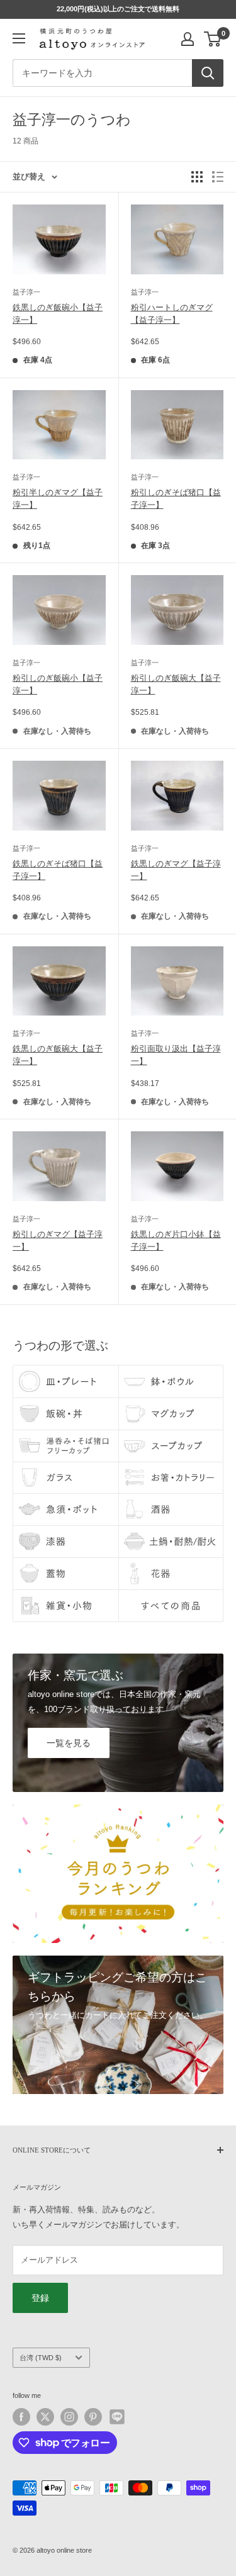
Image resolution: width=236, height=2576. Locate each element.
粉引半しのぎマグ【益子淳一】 (58, 499)
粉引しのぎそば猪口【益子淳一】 (176, 499)
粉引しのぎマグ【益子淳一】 (58, 1240)
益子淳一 (26, 292)
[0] (213, 39)
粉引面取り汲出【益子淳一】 (176, 1055)
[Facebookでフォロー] (21, 2417)
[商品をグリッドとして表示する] (197, 177)
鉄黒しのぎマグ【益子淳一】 (176, 870)
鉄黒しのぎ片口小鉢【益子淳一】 (176, 1240)
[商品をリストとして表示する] (218, 177)
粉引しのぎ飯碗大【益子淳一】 (176, 684)
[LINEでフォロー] (117, 2417)
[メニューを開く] (19, 38)
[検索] (208, 73)
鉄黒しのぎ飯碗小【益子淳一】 (58, 314)
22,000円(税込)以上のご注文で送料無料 (118, 9)
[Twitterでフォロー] (45, 2417)
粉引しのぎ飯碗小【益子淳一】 (58, 684)
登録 (40, 2298)
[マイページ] (188, 39)
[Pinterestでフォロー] (93, 2417)
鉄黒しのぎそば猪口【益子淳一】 (58, 870)
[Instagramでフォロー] (69, 2417)
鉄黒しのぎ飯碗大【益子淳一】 (58, 1055)
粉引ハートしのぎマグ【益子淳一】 (172, 314)
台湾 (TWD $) (41, 2358)
